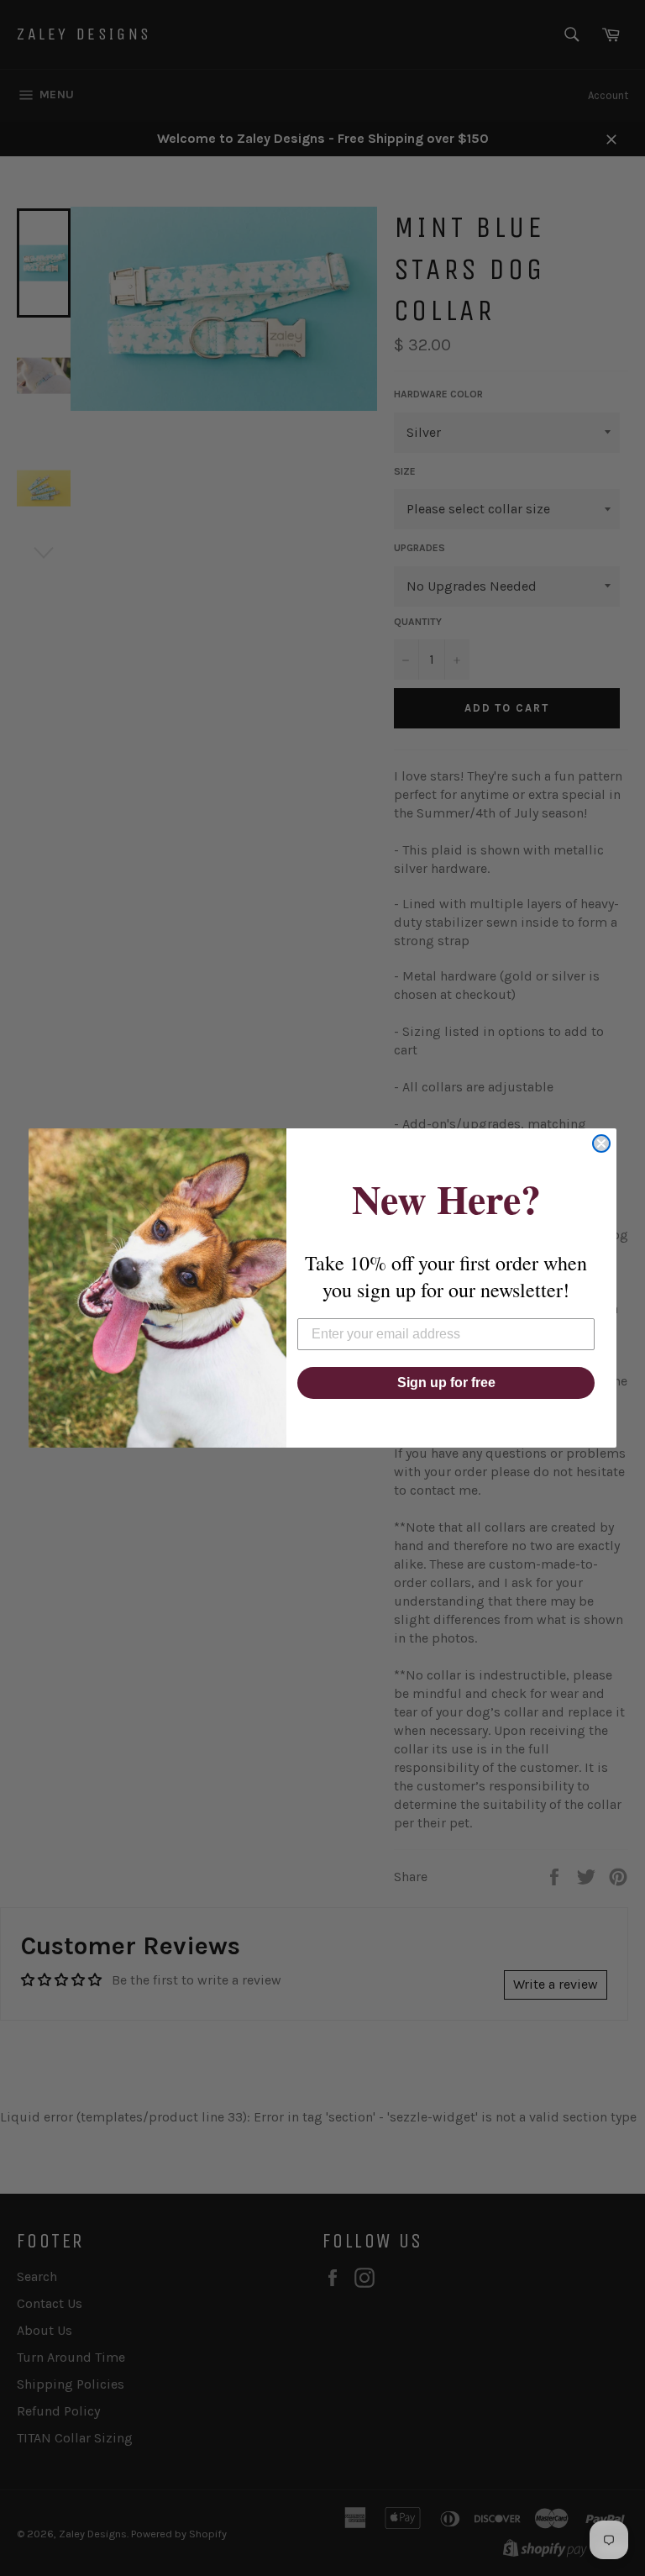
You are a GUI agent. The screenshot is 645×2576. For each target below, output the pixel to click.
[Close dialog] (601, 1143)
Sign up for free (446, 1383)
